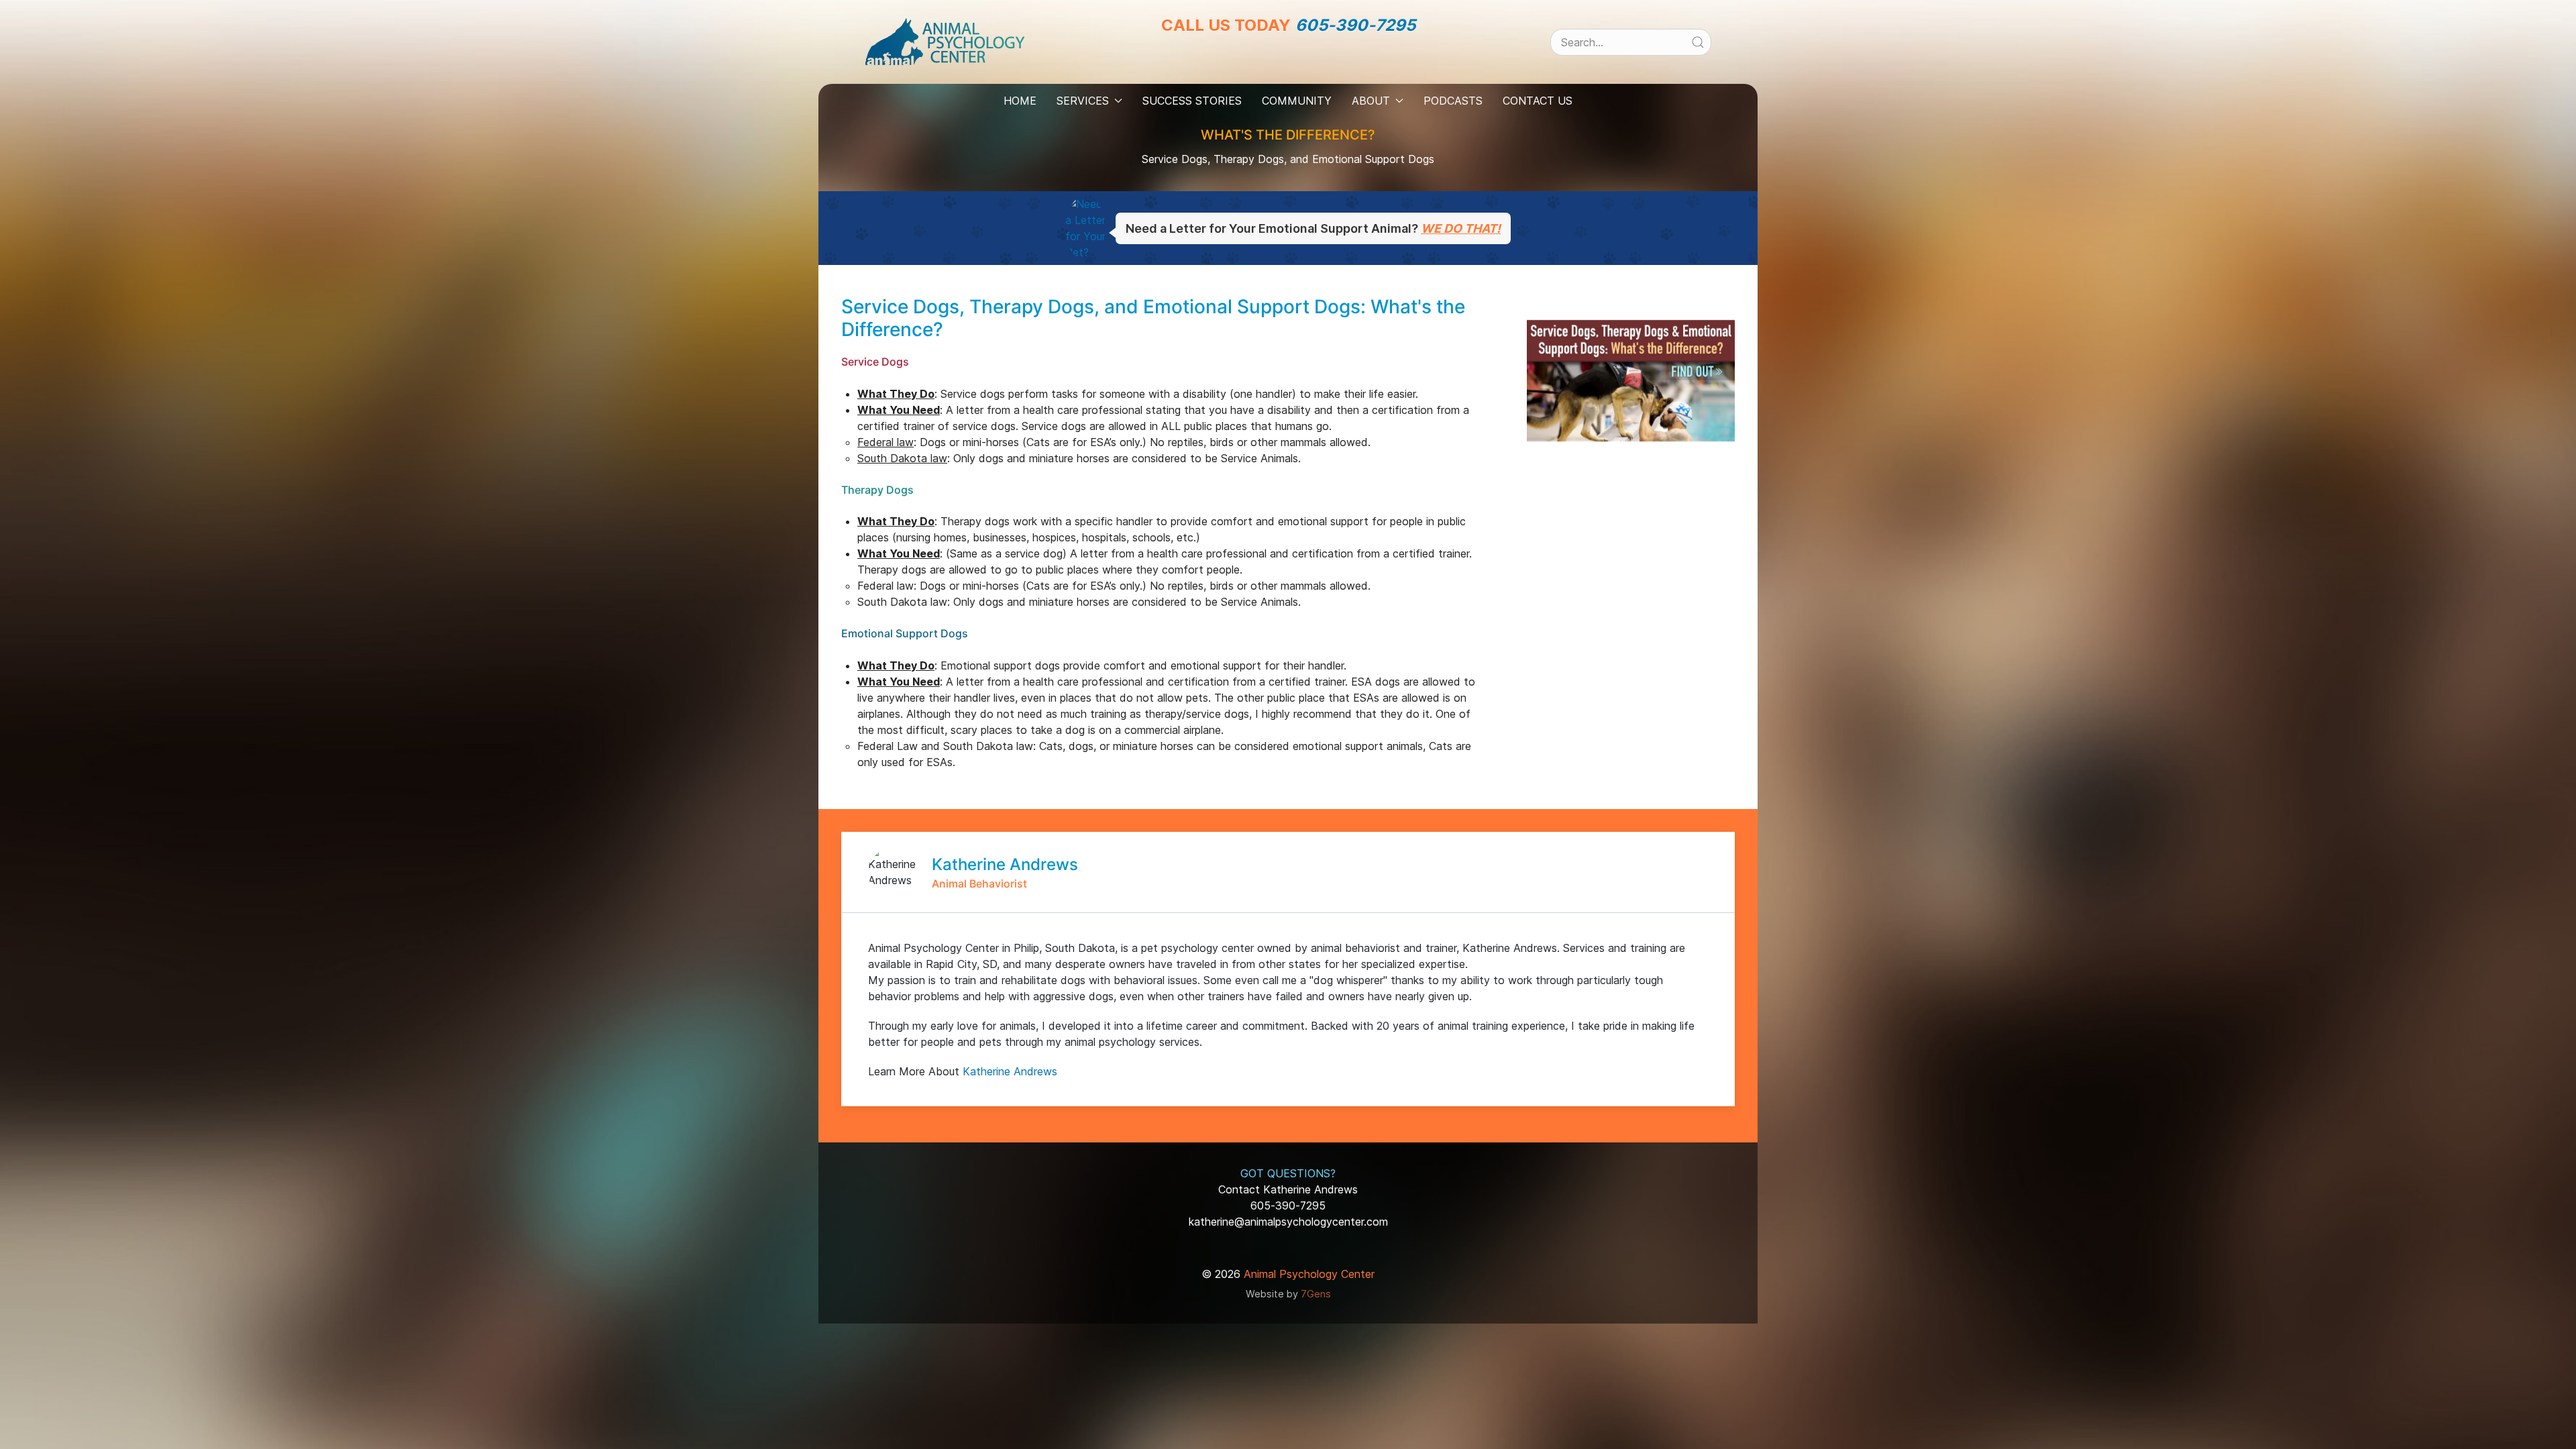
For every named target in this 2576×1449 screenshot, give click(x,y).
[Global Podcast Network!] (1303, 61)
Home (1020, 101)
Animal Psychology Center (1309, 1274)
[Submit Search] (1698, 42)
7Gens (1316, 1294)
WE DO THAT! (1461, 228)
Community (1297, 101)
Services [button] (1083, 101)
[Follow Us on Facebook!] (1243, 61)
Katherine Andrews (1010, 1071)
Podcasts (1453, 101)
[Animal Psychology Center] (945, 41)
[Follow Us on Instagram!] (1273, 61)
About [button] (1371, 101)
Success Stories (1192, 101)
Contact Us (1538, 101)
